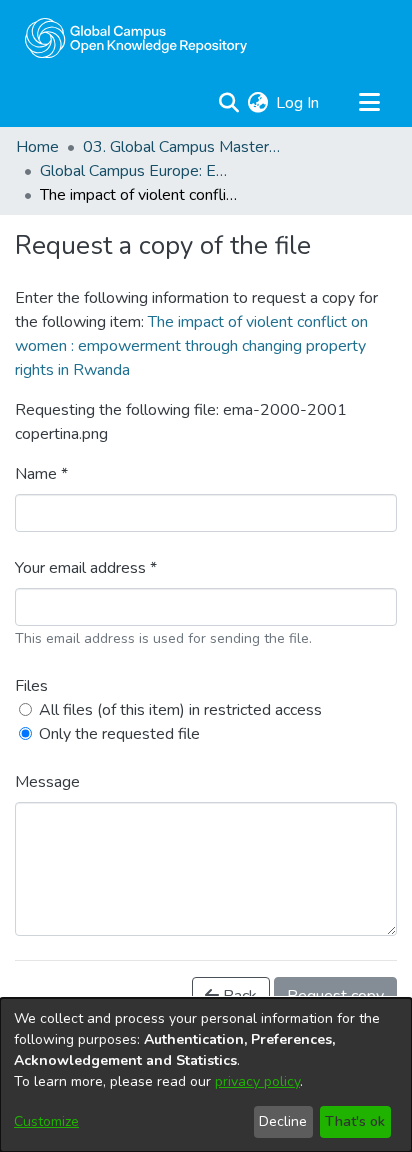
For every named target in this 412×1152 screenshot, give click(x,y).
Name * (41, 474)
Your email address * (86, 568)
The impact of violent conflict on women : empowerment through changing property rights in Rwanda (191, 346)
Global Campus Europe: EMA (140, 171)
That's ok (355, 1121)
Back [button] (238, 996)
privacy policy (257, 1081)
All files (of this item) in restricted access (180, 710)
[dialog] (206, 1075)
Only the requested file (119, 734)
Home (37, 147)
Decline (283, 1121)
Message (47, 782)
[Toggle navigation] (369, 103)
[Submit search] (228, 103)
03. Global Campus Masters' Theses (183, 147)
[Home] (136, 38)
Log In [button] (298, 103)
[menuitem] (257, 103)
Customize (46, 1121)
